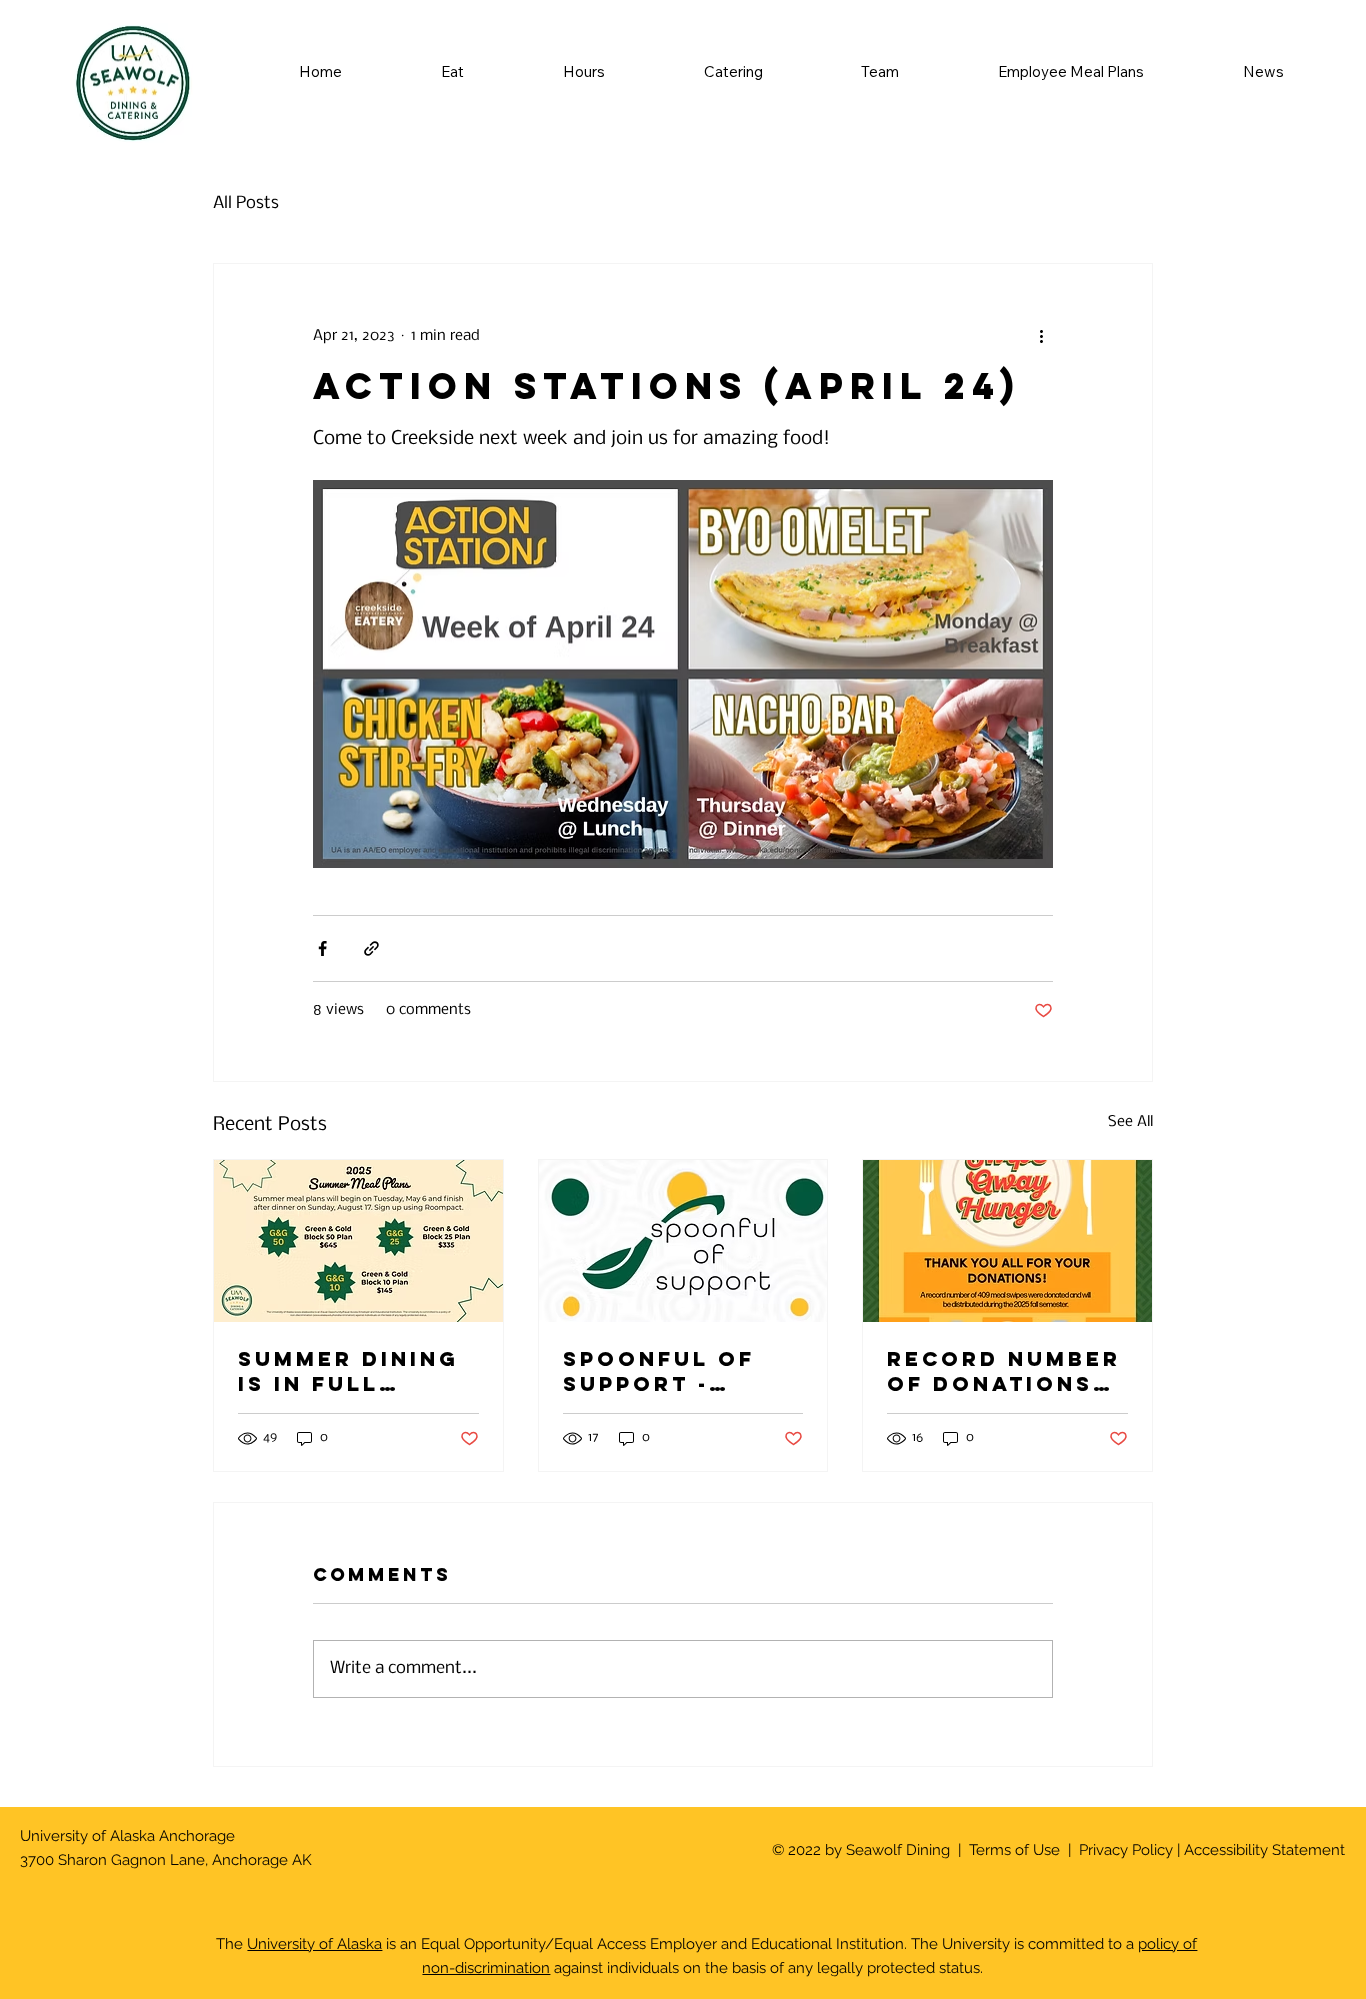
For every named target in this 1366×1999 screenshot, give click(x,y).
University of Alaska (314, 1943)
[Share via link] (371, 948)
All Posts (246, 203)
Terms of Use (1014, 1849)
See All (1130, 1122)
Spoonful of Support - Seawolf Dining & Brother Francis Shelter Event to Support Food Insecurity (680, 1371)
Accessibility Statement (1264, 1849)
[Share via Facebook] (322, 948)
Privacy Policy (1124, 1849)
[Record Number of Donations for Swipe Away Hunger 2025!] (1007, 1241)
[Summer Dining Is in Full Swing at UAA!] (358, 1241)
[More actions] (1041, 336)
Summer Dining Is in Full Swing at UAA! (348, 1371)
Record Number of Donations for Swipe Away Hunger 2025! (1004, 1371)
